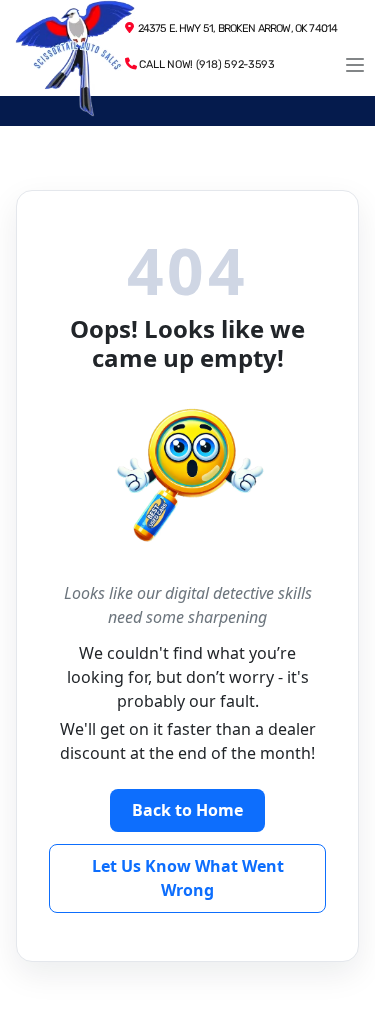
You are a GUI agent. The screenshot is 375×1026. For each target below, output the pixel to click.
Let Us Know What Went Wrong (188, 878)
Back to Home (187, 810)
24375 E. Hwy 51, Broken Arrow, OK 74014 (235, 28)
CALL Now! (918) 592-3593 (206, 64)
